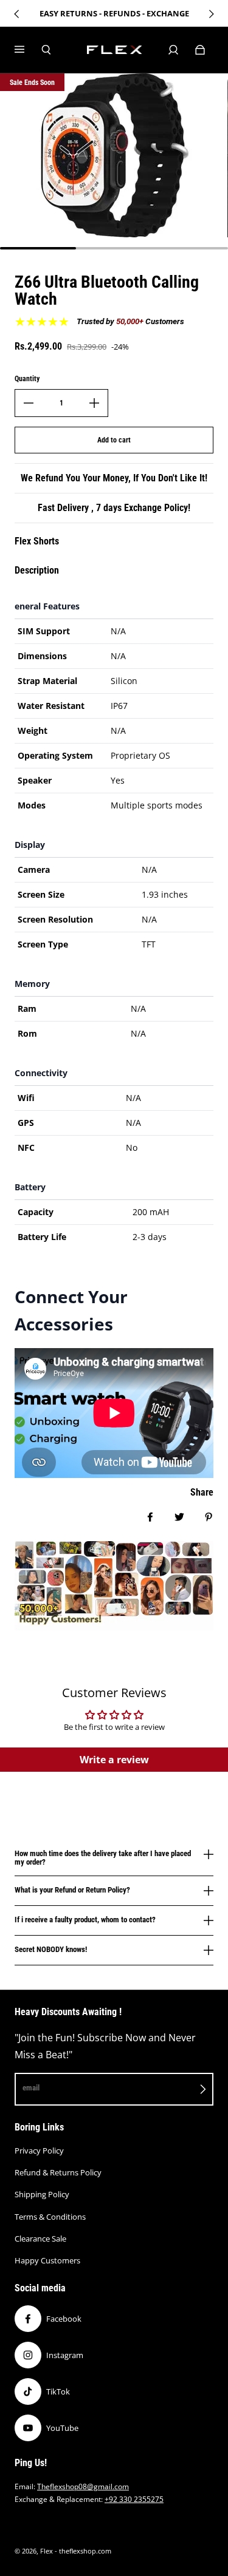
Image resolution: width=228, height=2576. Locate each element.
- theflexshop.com (83, 2551)
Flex (47, 2551)
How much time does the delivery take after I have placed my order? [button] (103, 1858)
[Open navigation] (28, 50)
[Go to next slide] (211, 14)
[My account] (173, 50)
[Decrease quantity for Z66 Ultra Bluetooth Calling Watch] (29, 403)
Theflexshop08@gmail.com (83, 2486)
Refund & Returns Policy (58, 2172)
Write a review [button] (114, 1760)
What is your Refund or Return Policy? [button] (72, 1890)
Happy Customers (47, 2260)
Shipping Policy (42, 2194)
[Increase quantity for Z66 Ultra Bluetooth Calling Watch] (94, 403)
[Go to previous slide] (17, 14)
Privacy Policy (39, 2151)
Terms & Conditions (50, 2217)
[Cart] (200, 50)
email (31, 2088)
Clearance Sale (40, 2239)
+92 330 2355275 (134, 2499)
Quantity (27, 379)
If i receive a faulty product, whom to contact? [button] (85, 1920)
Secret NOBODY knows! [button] (51, 1949)
